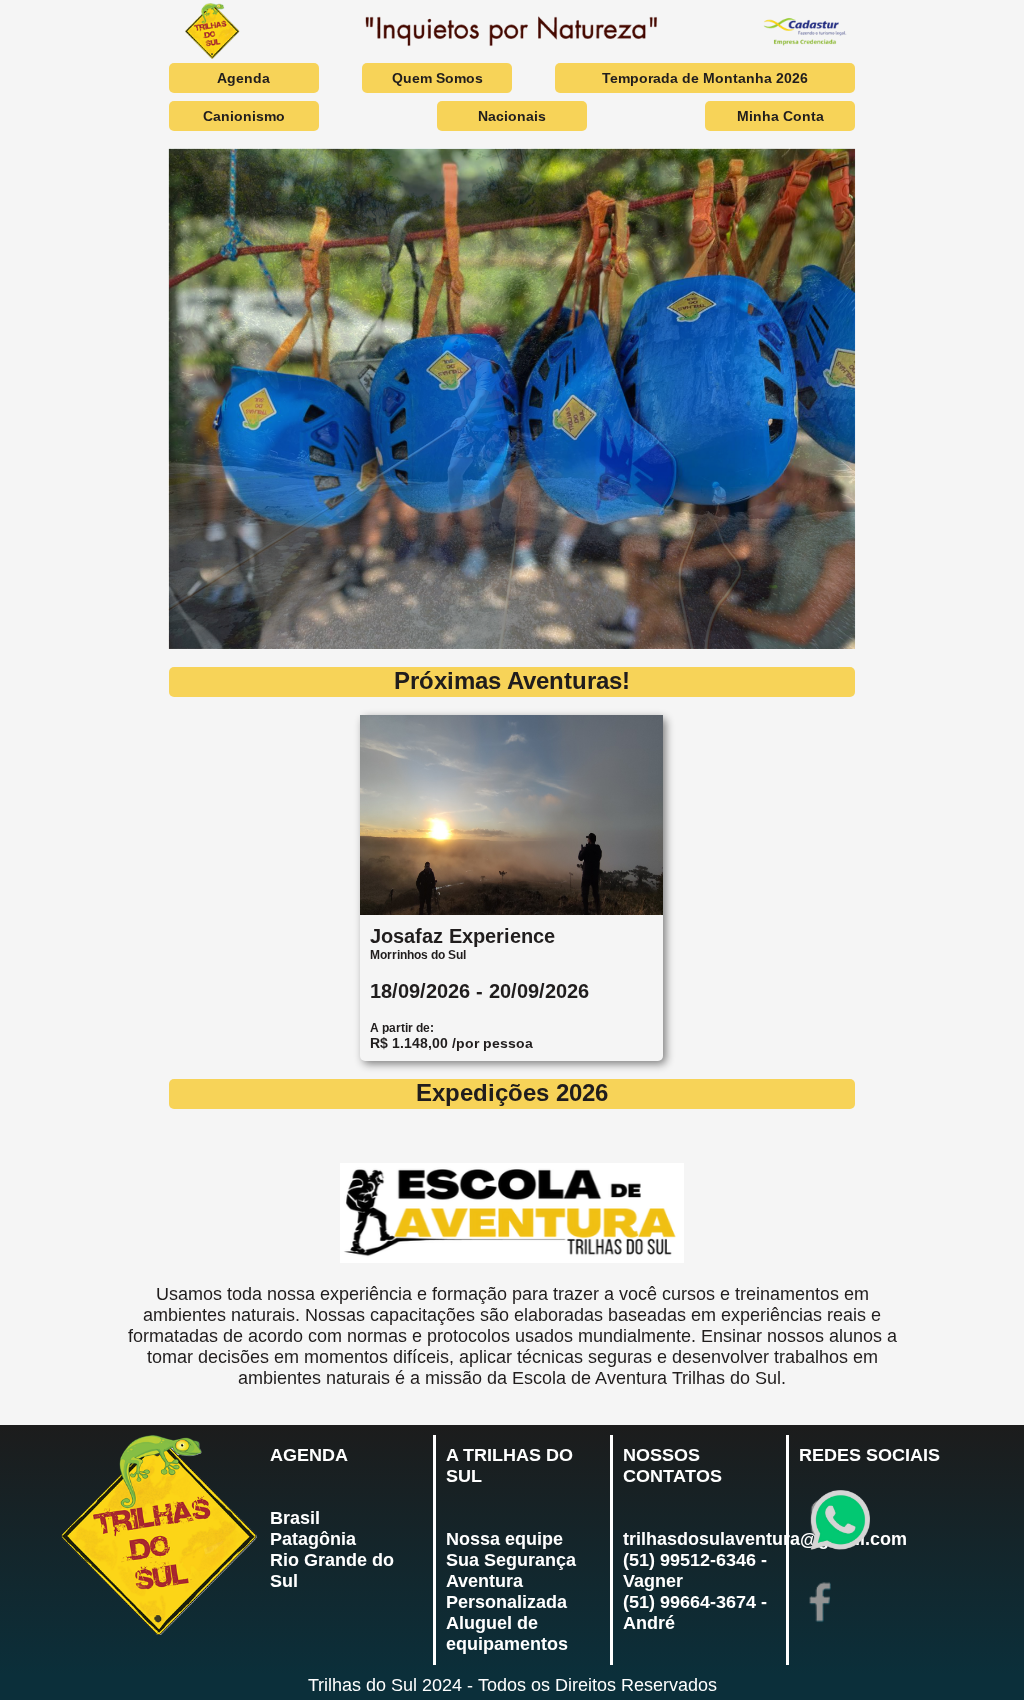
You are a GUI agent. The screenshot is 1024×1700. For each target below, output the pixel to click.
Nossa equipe (504, 1539)
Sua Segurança (511, 1560)
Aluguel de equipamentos (507, 1633)
